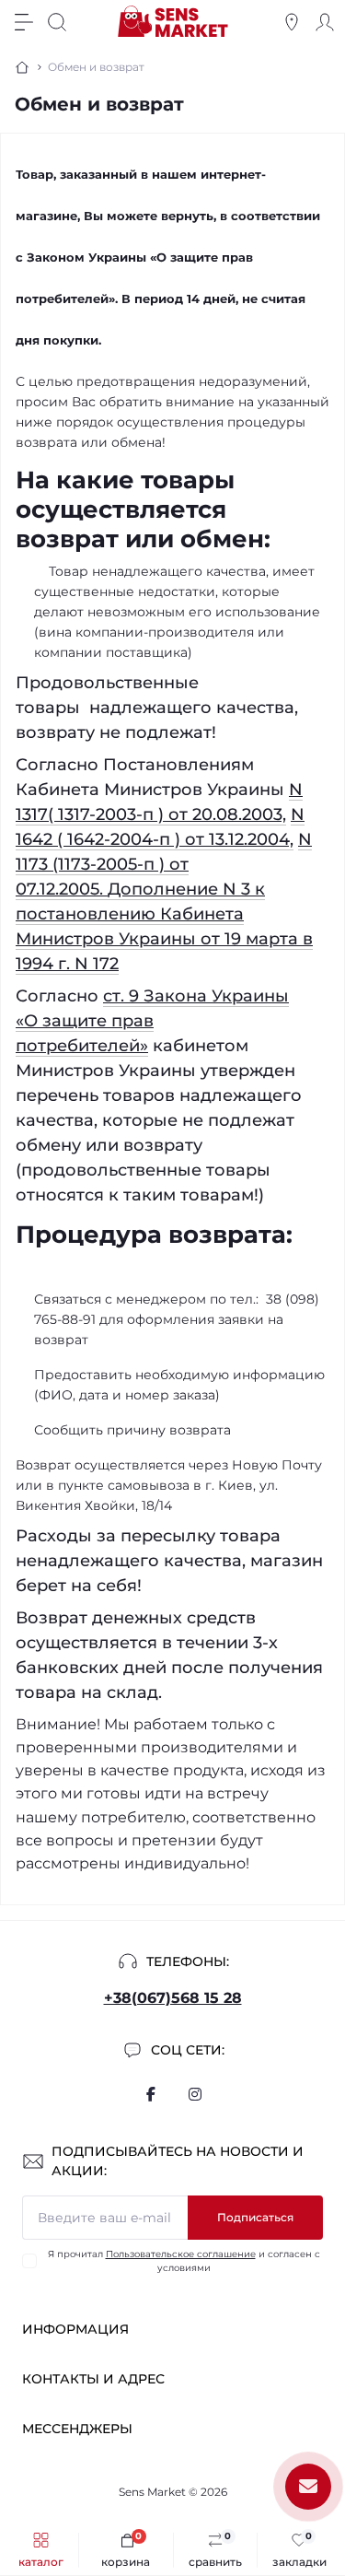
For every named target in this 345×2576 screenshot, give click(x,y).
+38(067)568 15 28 (173, 1998)
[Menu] (24, 22)
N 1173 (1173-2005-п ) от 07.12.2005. (164, 864)
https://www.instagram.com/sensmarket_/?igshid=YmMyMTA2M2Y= (195, 2094)
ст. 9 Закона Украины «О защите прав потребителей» (152, 1021)
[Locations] (292, 22)
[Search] (57, 22)
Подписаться (255, 2217)
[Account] (325, 22)
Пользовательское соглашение (181, 2254)
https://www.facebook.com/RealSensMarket (151, 2094)
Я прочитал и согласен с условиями (184, 2261)
